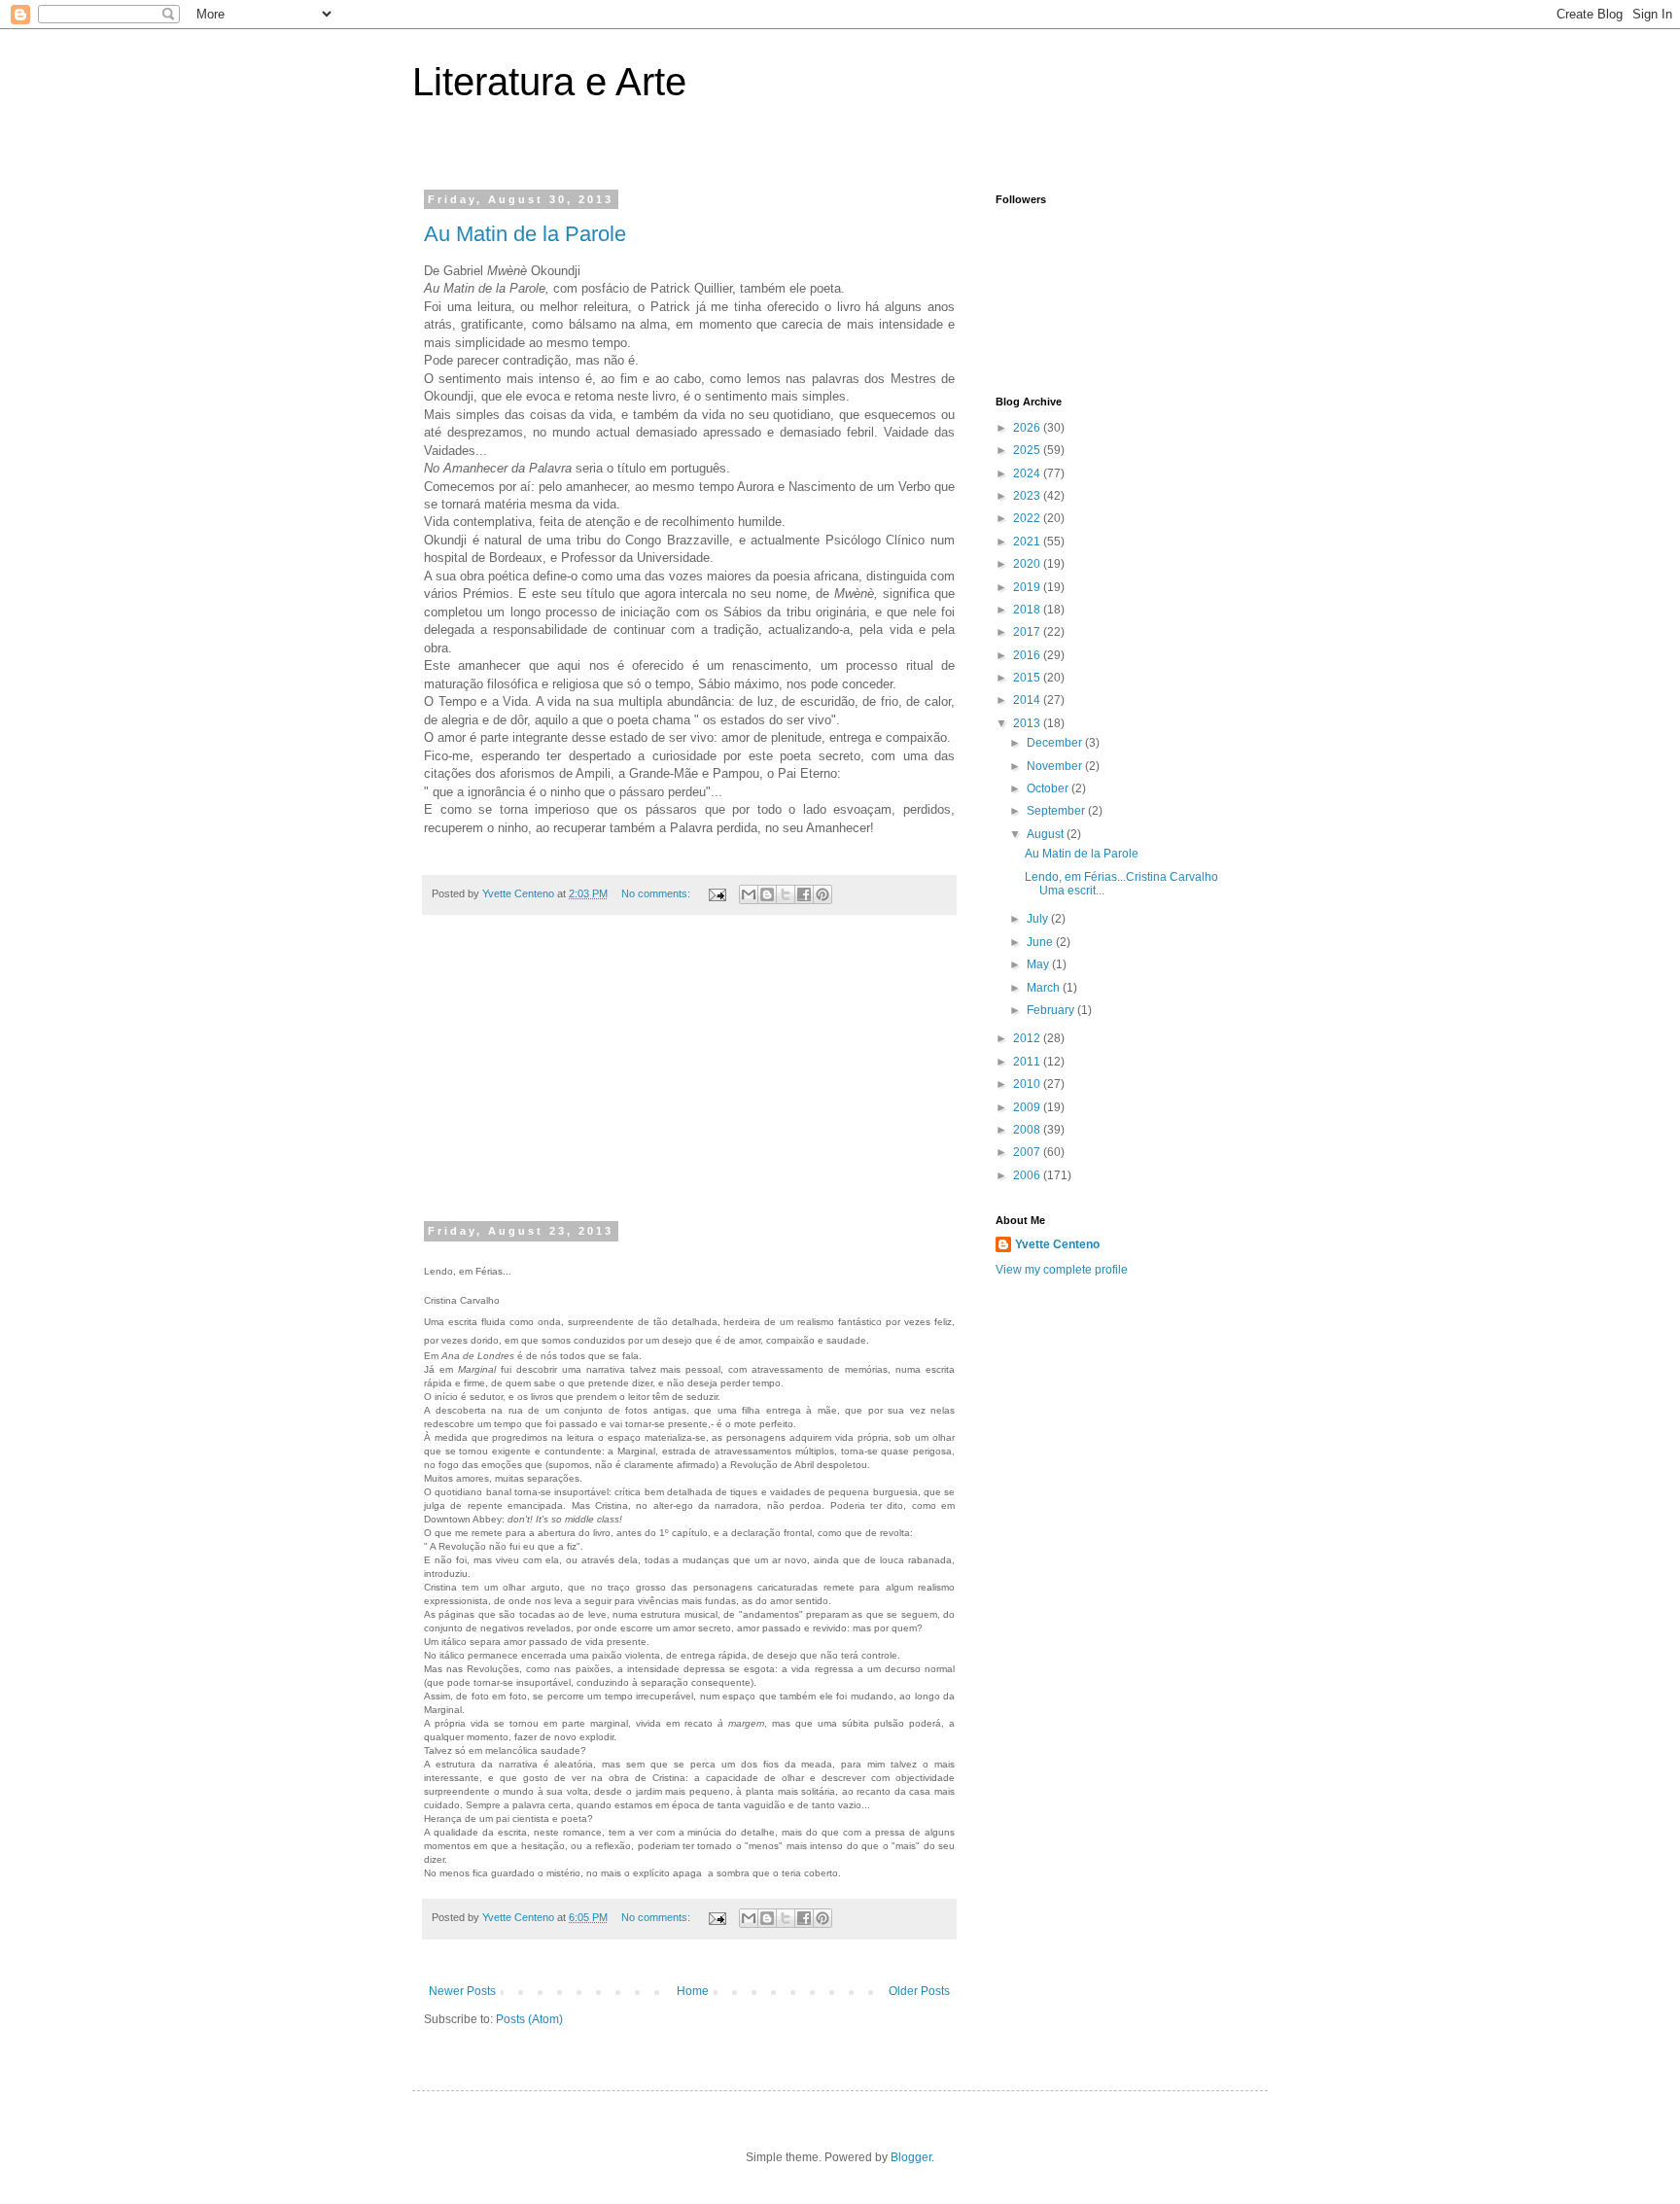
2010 (1028, 1084)
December (1056, 743)
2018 (1028, 610)
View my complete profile (1062, 1270)
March (1045, 988)
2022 (1028, 518)
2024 (1028, 473)
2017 (1028, 632)
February (1052, 1010)
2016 (1028, 655)
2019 (1028, 587)
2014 (1028, 700)
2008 (1028, 1130)
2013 (1028, 723)
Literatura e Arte (549, 82)
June (1041, 942)
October (1049, 788)
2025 (1028, 450)
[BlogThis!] (767, 894)
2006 (1028, 1175)
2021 (1028, 542)
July (1039, 919)
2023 (1028, 496)
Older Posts (919, 1991)
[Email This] (749, 894)
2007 (1028, 1152)
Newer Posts (462, 1991)
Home (693, 1991)
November (1056, 766)
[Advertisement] (689, 1080)
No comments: (657, 893)
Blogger (911, 2157)
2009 (1028, 1107)
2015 (1028, 678)
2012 (1028, 1038)
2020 (1028, 564)
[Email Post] (717, 893)
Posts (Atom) (529, 2019)
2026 (1028, 428)
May (1039, 964)
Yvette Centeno (1057, 1244)
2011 (1028, 1062)
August (1047, 834)
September (1057, 811)
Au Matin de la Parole (525, 234)
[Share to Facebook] (804, 894)
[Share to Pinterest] (822, 894)
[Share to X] (786, 894)
